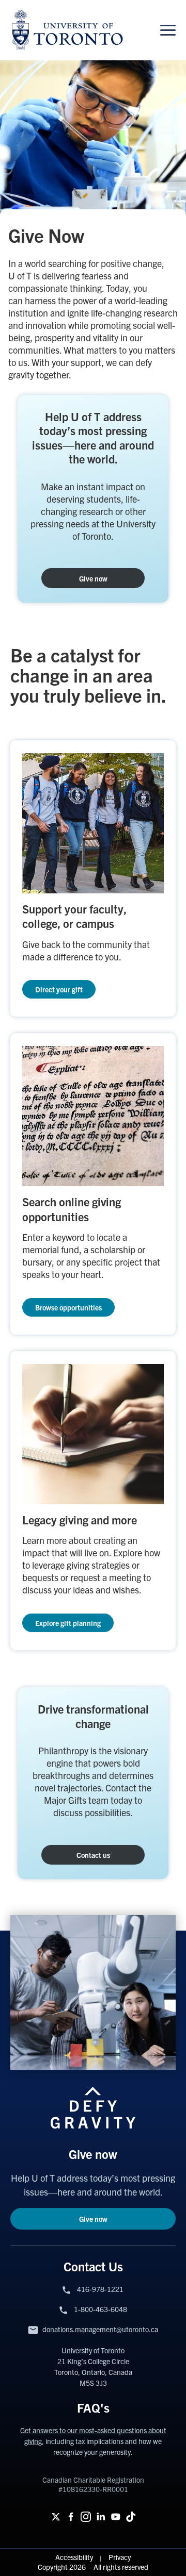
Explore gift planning (68, 1623)
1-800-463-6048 (100, 2309)
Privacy (120, 2557)
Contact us (93, 1855)
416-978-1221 (100, 2289)
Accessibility (75, 2557)
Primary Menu (168, 30)
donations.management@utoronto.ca (100, 2329)
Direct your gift (59, 989)
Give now (93, 578)
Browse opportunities (68, 1307)
